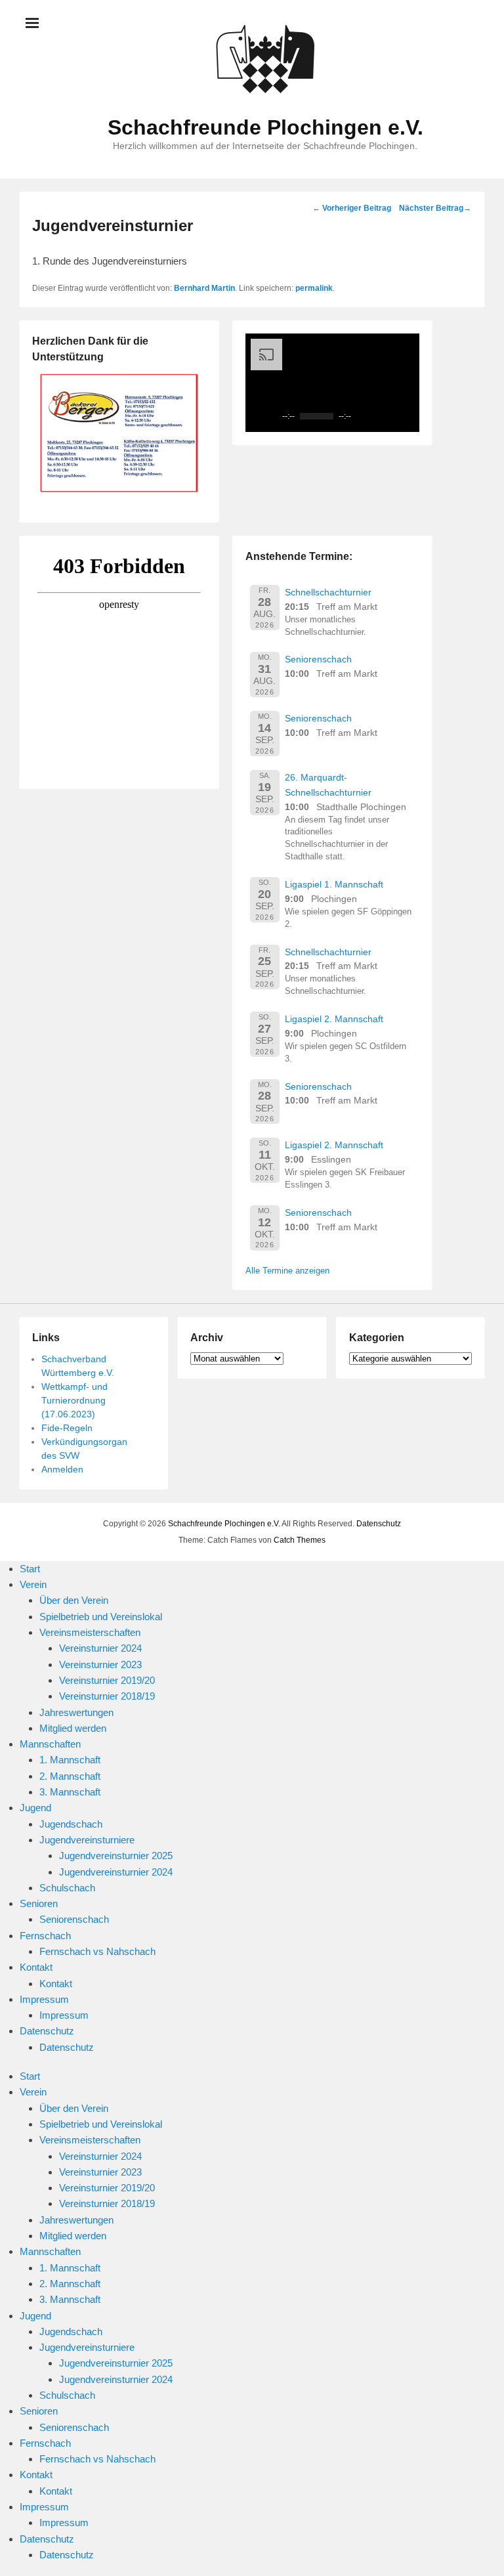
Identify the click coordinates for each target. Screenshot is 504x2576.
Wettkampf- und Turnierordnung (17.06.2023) (74, 1400)
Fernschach (45, 1936)
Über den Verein (74, 1600)
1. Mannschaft (70, 1760)
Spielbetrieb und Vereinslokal (101, 1617)
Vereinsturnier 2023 (100, 1664)
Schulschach (67, 1888)
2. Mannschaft (70, 1776)
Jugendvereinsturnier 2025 (116, 1856)
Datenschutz (379, 1524)
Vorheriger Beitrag (352, 208)
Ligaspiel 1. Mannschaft (334, 884)
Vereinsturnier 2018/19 (107, 1696)
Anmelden (62, 1469)
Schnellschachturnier (328, 592)
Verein (33, 1584)
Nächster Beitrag (435, 208)
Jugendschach (71, 1824)
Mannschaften (50, 1744)
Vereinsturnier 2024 (100, 1648)
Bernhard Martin (204, 288)
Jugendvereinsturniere (87, 1840)
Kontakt (36, 1967)
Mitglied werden (73, 1728)
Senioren (39, 1903)
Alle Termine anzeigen (287, 1271)
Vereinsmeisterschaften (90, 1632)
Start (30, 1569)
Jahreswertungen (76, 1712)
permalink (314, 288)
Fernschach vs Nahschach (97, 1951)
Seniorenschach (318, 659)
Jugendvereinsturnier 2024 (116, 1872)
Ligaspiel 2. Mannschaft (334, 1019)
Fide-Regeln (67, 1428)
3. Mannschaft (70, 1792)
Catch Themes (300, 1540)
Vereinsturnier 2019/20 (107, 1680)
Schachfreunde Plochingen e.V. (265, 127)
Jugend (35, 1808)
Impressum (44, 1999)
